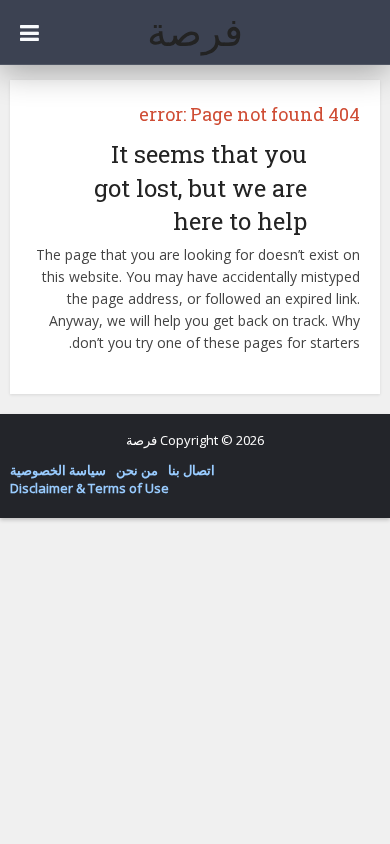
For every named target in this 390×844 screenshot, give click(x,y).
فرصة (195, 31)
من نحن (137, 470)
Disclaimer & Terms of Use (89, 488)
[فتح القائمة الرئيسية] (29, 32)
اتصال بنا (191, 470)
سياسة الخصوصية (58, 470)
